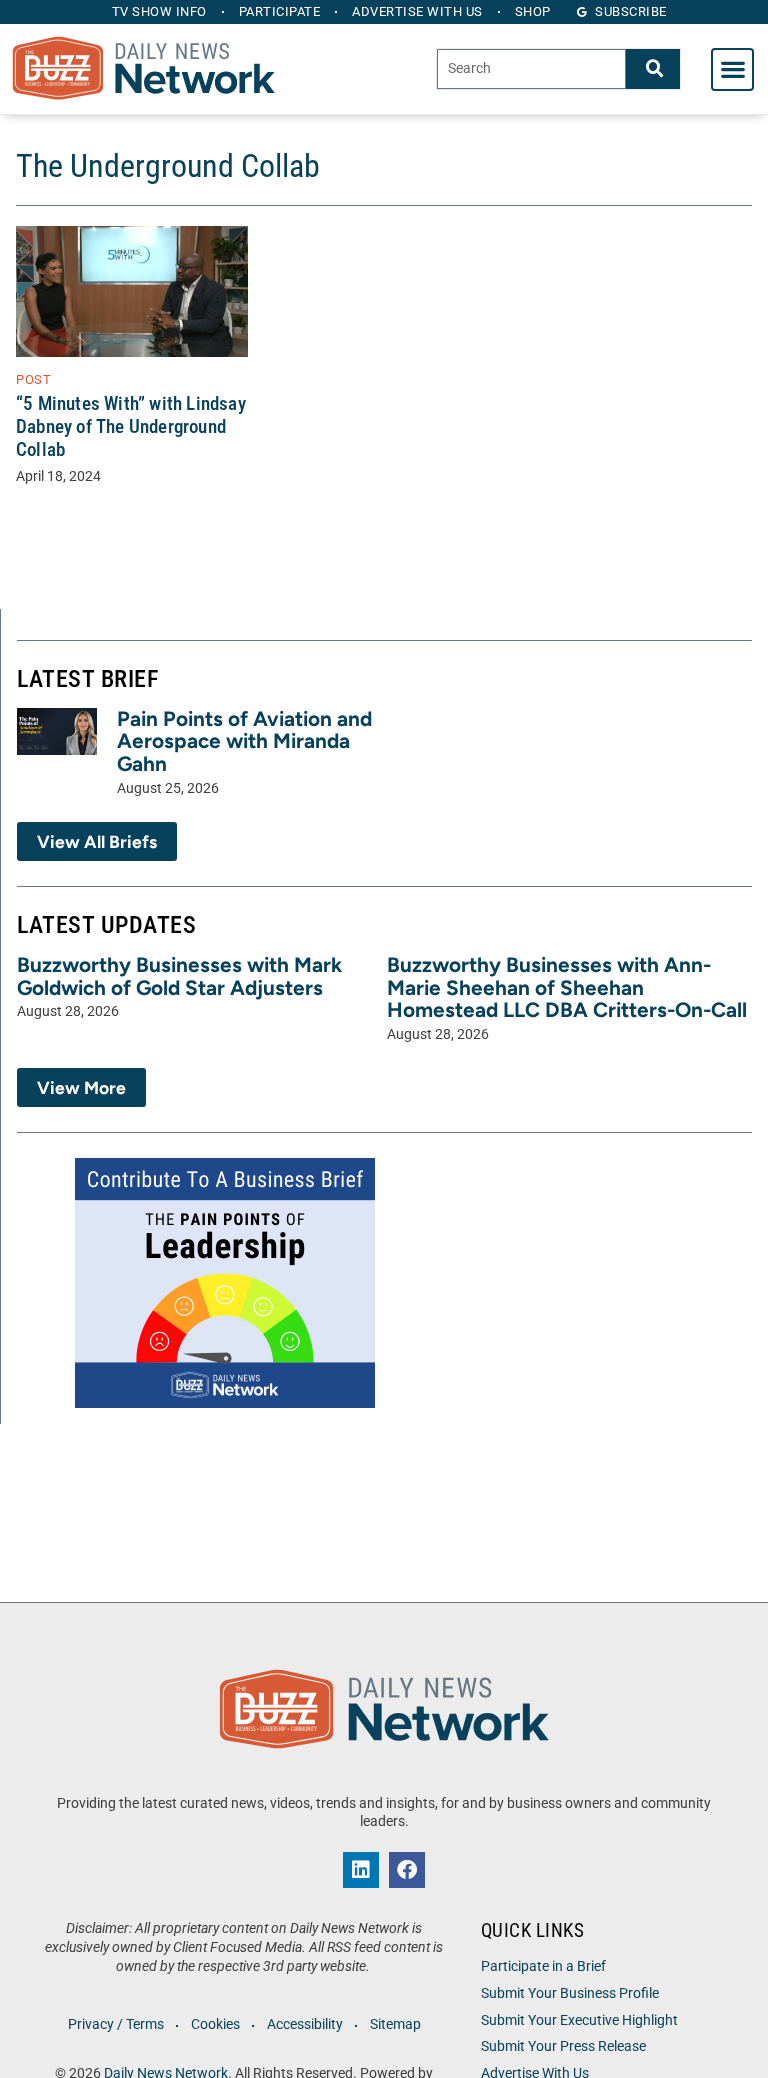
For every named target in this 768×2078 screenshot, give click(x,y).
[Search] (653, 68)
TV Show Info (159, 11)
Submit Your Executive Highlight (579, 2020)
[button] (732, 69)
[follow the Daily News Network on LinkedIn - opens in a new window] (361, 1870)
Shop (533, 11)
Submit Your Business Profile (570, 1993)
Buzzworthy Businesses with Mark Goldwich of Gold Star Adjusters (179, 976)
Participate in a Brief (543, 1966)
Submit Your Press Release (563, 2046)
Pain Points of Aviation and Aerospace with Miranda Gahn (244, 741)
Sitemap (395, 2024)
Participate (280, 11)
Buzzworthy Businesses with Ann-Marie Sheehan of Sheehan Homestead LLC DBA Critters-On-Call (567, 987)
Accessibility (305, 2024)
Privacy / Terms (116, 2024)
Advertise (417, 11)
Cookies (215, 2024)
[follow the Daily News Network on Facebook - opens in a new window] (407, 1870)
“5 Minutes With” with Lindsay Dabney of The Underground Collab (131, 426)
